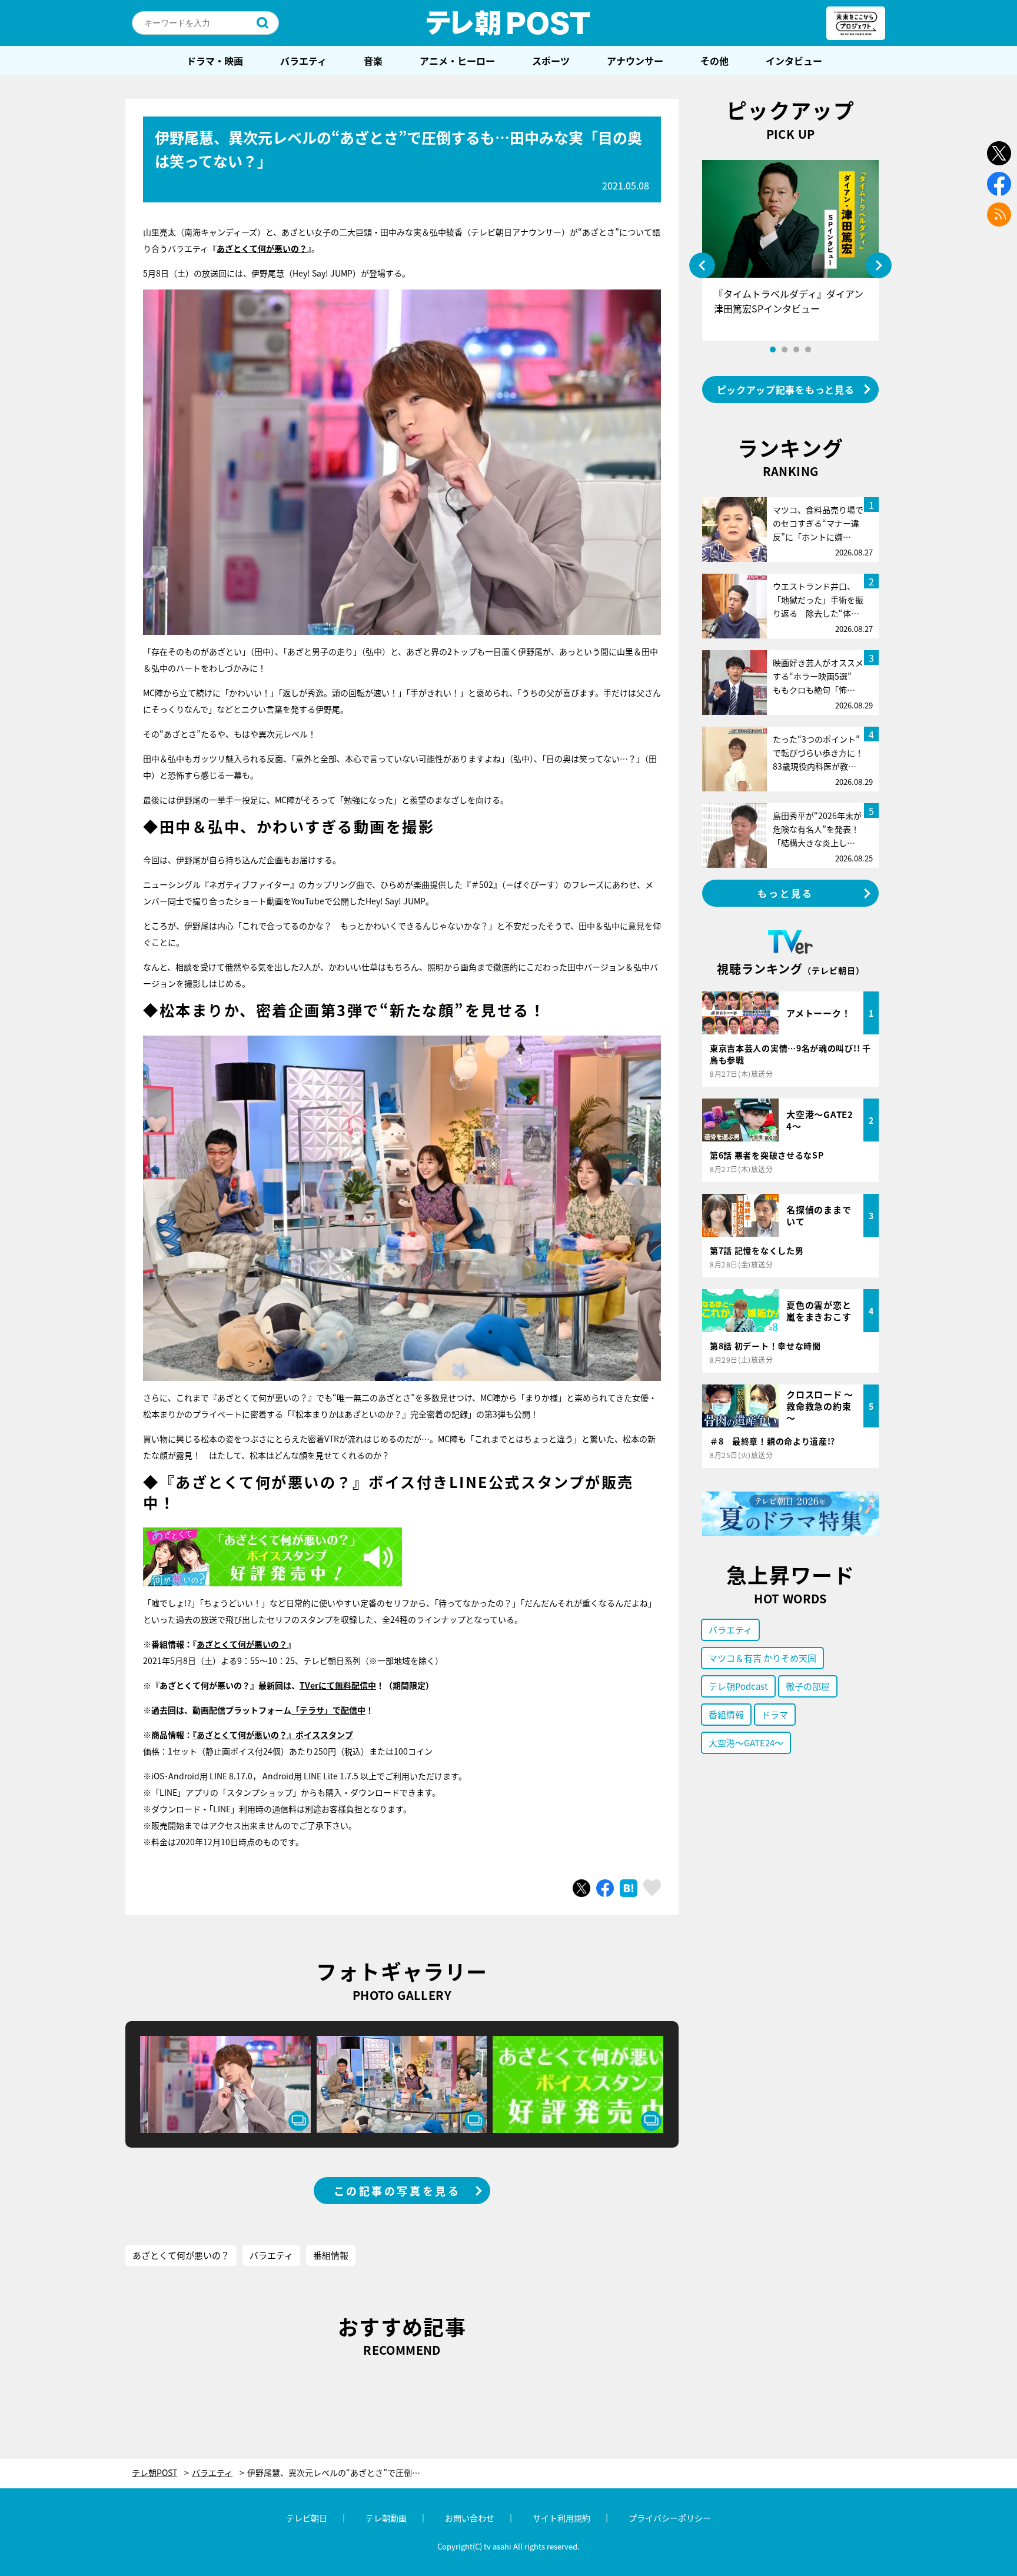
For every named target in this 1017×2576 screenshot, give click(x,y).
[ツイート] (581, 1888)
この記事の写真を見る (397, 2191)
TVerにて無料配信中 (338, 1685)
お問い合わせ (470, 2518)
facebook (999, 184)
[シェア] (605, 1888)
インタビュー (794, 61)
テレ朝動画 (386, 2518)
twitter (999, 153)
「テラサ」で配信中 (328, 1710)
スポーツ (551, 61)
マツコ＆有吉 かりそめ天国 (762, 1658)
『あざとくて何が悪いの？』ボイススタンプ (273, 1735)
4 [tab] (808, 350)
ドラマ (775, 1714)
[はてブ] (629, 1888)
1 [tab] (773, 350)
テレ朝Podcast (738, 1686)
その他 (714, 61)
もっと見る (786, 893)
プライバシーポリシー (670, 2518)
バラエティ (303, 61)
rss (999, 214)
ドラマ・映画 (215, 61)
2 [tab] (785, 350)
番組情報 (331, 2255)
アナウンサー (635, 61)
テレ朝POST (508, 23)
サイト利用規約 (561, 2518)
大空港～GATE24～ (746, 1743)
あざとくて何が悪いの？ (242, 1644)
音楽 (373, 61)
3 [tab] (796, 350)
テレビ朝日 (307, 2518)
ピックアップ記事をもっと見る (786, 390)
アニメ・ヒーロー (457, 61)
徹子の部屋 (808, 1686)
